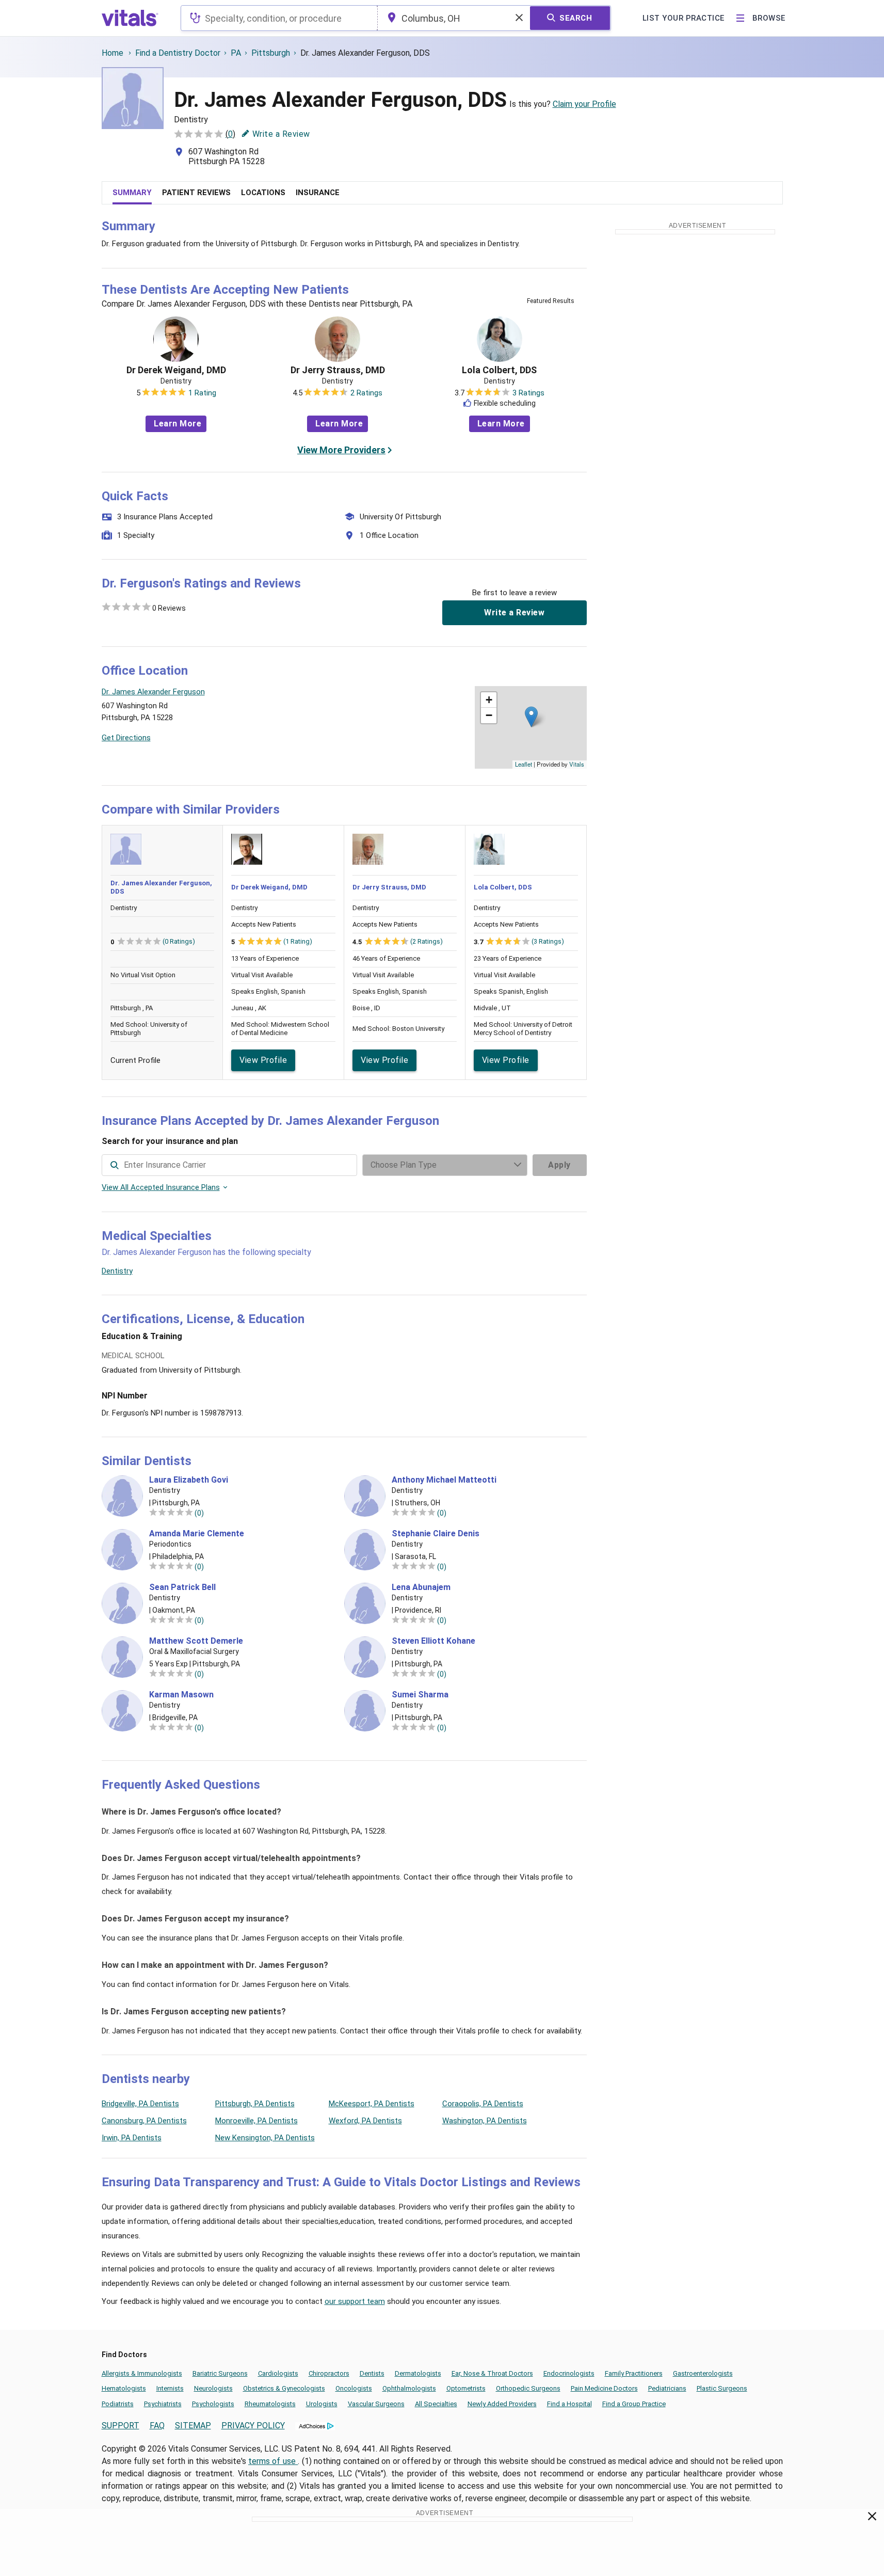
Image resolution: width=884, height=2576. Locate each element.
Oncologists (354, 2388)
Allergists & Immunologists (142, 2373)
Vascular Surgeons (376, 2404)
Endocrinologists (569, 2373)
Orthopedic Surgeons (528, 2388)
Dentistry (117, 1271)
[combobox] (279, 18)
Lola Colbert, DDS (499, 370)
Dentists (372, 2373)
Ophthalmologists (409, 2388)
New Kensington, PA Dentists (265, 2138)
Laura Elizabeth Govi (189, 1480)
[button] (531, 717)
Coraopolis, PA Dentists (483, 2104)
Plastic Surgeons (722, 2388)
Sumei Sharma (420, 1695)
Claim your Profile (584, 104)
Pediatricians (667, 2388)
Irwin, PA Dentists (132, 2138)
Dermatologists (418, 2373)
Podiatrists (118, 2404)
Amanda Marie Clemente (197, 1534)
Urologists (322, 2404)
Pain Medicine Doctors (604, 2388)
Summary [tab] (132, 193)
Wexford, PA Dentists (365, 2121)
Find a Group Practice (634, 2404)
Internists (170, 2388)
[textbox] (279, 18)
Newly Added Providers (502, 2404)
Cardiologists (278, 2373)
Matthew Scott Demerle (196, 1641)
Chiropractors (329, 2373)
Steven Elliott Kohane (433, 1641)
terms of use (273, 2461)
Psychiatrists (163, 2404)
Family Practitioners (634, 2373)
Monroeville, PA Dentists (256, 2121)
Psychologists (213, 2404)
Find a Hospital (569, 2404)
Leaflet (524, 764)
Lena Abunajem (421, 1587)
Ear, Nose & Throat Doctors (492, 2373)
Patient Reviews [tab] (196, 193)
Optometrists (466, 2388)
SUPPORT (120, 2426)
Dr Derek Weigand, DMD (176, 370)
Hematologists (124, 2388)
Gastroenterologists (703, 2373)
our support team (355, 2301)
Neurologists (213, 2388)
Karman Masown (181, 1695)
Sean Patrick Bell (182, 1587)
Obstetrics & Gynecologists (284, 2388)
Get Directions (126, 738)
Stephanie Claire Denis (436, 1534)
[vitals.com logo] (130, 18)
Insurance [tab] (318, 193)
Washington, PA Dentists (485, 2121)
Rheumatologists (270, 2404)
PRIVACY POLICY (253, 2426)
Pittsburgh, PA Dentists (255, 2104)
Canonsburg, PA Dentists (144, 2121)
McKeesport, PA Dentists (372, 2104)
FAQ (157, 2426)
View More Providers (341, 450)
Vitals (577, 764)
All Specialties (436, 2404)
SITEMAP (193, 2426)
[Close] (872, 2518)
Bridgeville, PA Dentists (140, 2104)
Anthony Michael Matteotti (444, 1480)
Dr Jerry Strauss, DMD (338, 370)
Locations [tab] (263, 193)
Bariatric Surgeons (220, 2373)
